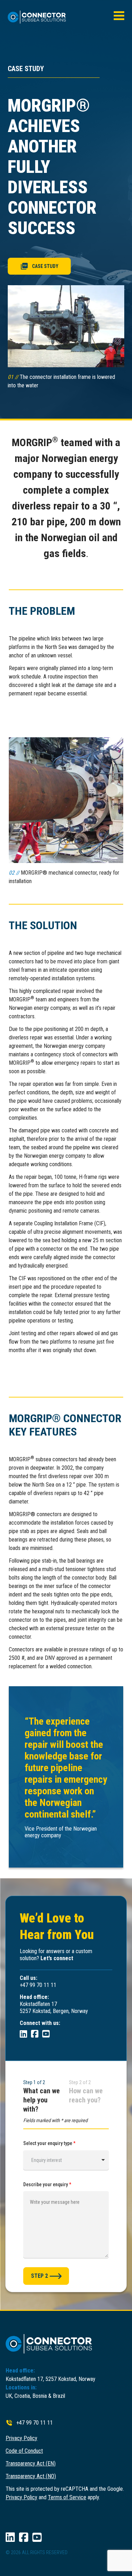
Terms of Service (67, 2497)
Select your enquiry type (49, 2143)
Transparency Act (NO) (31, 2476)
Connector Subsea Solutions (40, 17)
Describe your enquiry (47, 2184)
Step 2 (39, 2276)
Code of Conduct (24, 2451)
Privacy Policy (21, 2438)
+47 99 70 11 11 (34, 2423)
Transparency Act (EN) (31, 2464)
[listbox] (66, 2160)
